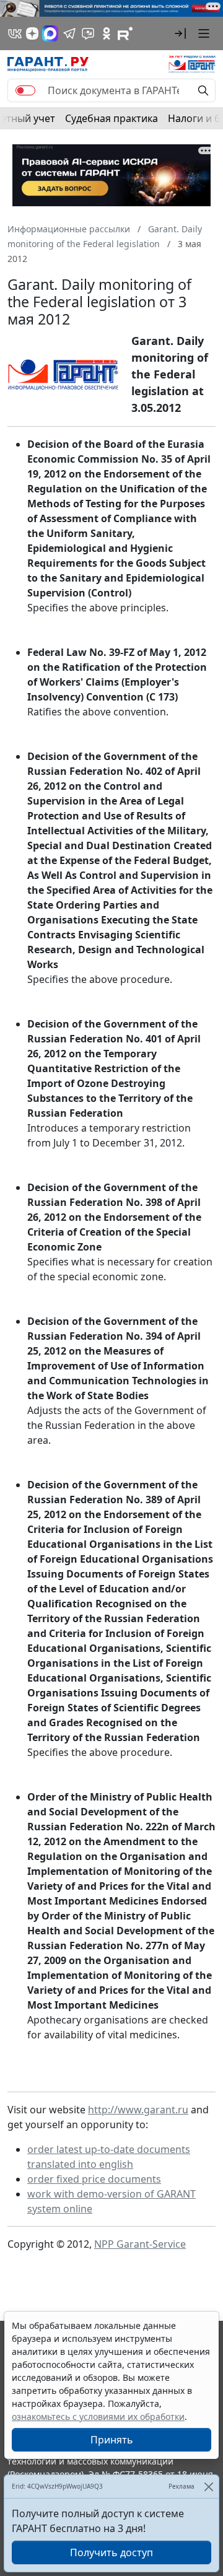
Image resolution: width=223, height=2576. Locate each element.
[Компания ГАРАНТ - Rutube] (125, 33)
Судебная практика (111, 118)
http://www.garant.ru (138, 2110)
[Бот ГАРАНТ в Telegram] (88, 33)
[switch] (25, 90)
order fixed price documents (94, 2179)
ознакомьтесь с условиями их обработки (98, 2417)
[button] (180, 33)
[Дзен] (32, 33)
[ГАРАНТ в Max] (50, 33)
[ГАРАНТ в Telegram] (69, 33)
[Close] (208, 2486)
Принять (112, 2440)
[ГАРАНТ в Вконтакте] (15, 33)
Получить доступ (111, 2552)
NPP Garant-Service (140, 2244)
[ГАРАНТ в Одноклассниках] (107, 33)
